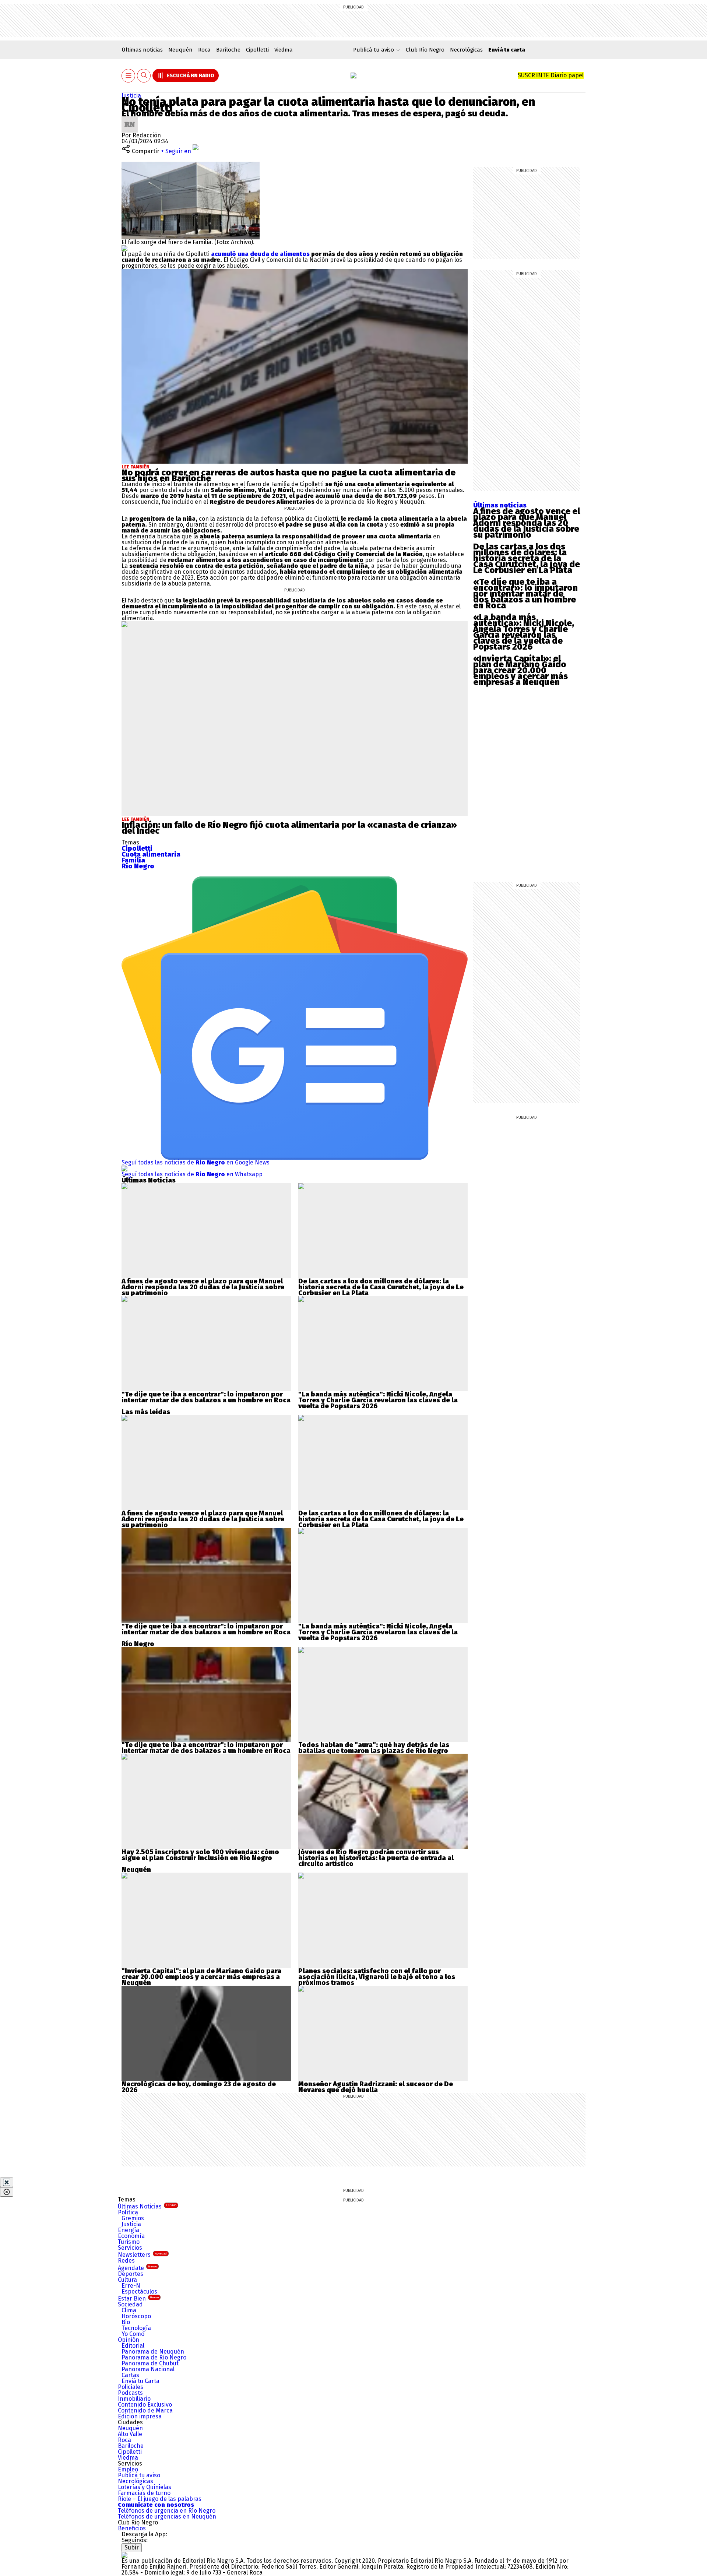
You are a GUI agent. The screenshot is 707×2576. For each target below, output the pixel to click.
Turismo (129, 2242)
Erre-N (131, 2286)
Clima (129, 2310)
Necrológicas (466, 50)
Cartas (130, 2375)
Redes (126, 2261)
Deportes (131, 2274)
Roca (204, 50)
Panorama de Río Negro (154, 2357)
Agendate (137, 2268)
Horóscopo (136, 2316)
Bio (126, 2322)
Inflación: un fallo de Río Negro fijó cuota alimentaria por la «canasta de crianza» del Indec (289, 828)
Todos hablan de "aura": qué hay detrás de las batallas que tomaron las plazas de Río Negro (374, 1748)
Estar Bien (138, 2299)
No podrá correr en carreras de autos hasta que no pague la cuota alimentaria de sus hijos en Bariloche (289, 475)
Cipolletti (257, 50)
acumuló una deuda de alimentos (260, 254)
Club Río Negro (425, 50)
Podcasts (130, 2393)
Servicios (130, 2248)
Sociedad (130, 2304)
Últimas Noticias (147, 2206)
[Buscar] (144, 76)
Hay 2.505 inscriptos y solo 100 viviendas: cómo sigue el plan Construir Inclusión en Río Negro (200, 1855)
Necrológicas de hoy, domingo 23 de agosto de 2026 (199, 2087)
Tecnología (136, 2328)
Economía (131, 2236)
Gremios (133, 2218)
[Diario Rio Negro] (124, 2555)
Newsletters (142, 2255)
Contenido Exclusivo (145, 2405)
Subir (132, 2547)
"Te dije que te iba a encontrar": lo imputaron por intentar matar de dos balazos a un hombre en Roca (206, 1397)
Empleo (128, 2469)
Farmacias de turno (144, 2493)
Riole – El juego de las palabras (160, 2499)
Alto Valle (130, 2434)
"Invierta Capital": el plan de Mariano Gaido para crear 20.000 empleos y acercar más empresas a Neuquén (201, 1977)
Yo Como (133, 2334)
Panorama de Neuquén (153, 2352)
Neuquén (180, 50)
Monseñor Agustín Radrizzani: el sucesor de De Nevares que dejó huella (376, 2087)
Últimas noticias (142, 50)
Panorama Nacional (148, 2369)
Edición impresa (140, 2416)
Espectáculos (139, 2292)
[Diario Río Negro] (353, 75)
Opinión (129, 2340)
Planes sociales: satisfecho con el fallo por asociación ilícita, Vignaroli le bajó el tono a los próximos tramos (377, 1977)
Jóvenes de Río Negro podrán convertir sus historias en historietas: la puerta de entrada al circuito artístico (376, 1858)
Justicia (131, 96)
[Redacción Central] (130, 119)
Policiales (131, 2387)
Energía (129, 2230)
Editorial (133, 2346)
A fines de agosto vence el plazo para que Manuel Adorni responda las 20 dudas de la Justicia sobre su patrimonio (527, 523)
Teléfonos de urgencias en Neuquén (167, 2517)
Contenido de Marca (145, 2410)
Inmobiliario (134, 2399)
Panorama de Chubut (150, 2363)
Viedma (284, 50)
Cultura (127, 2280)
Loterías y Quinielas (145, 2487)
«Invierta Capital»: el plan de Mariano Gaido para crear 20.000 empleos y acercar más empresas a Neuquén (520, 670)
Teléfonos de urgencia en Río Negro (167, 2511)
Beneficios (132, 2528)
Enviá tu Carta (140, 2381)
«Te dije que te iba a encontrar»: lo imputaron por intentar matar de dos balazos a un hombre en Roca (525, 594)
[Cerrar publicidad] (7, 2182)
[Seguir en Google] (124, 248)
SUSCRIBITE (551, 75)
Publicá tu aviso (139, 2475)
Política (128, 2212)
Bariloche (228, 50)
